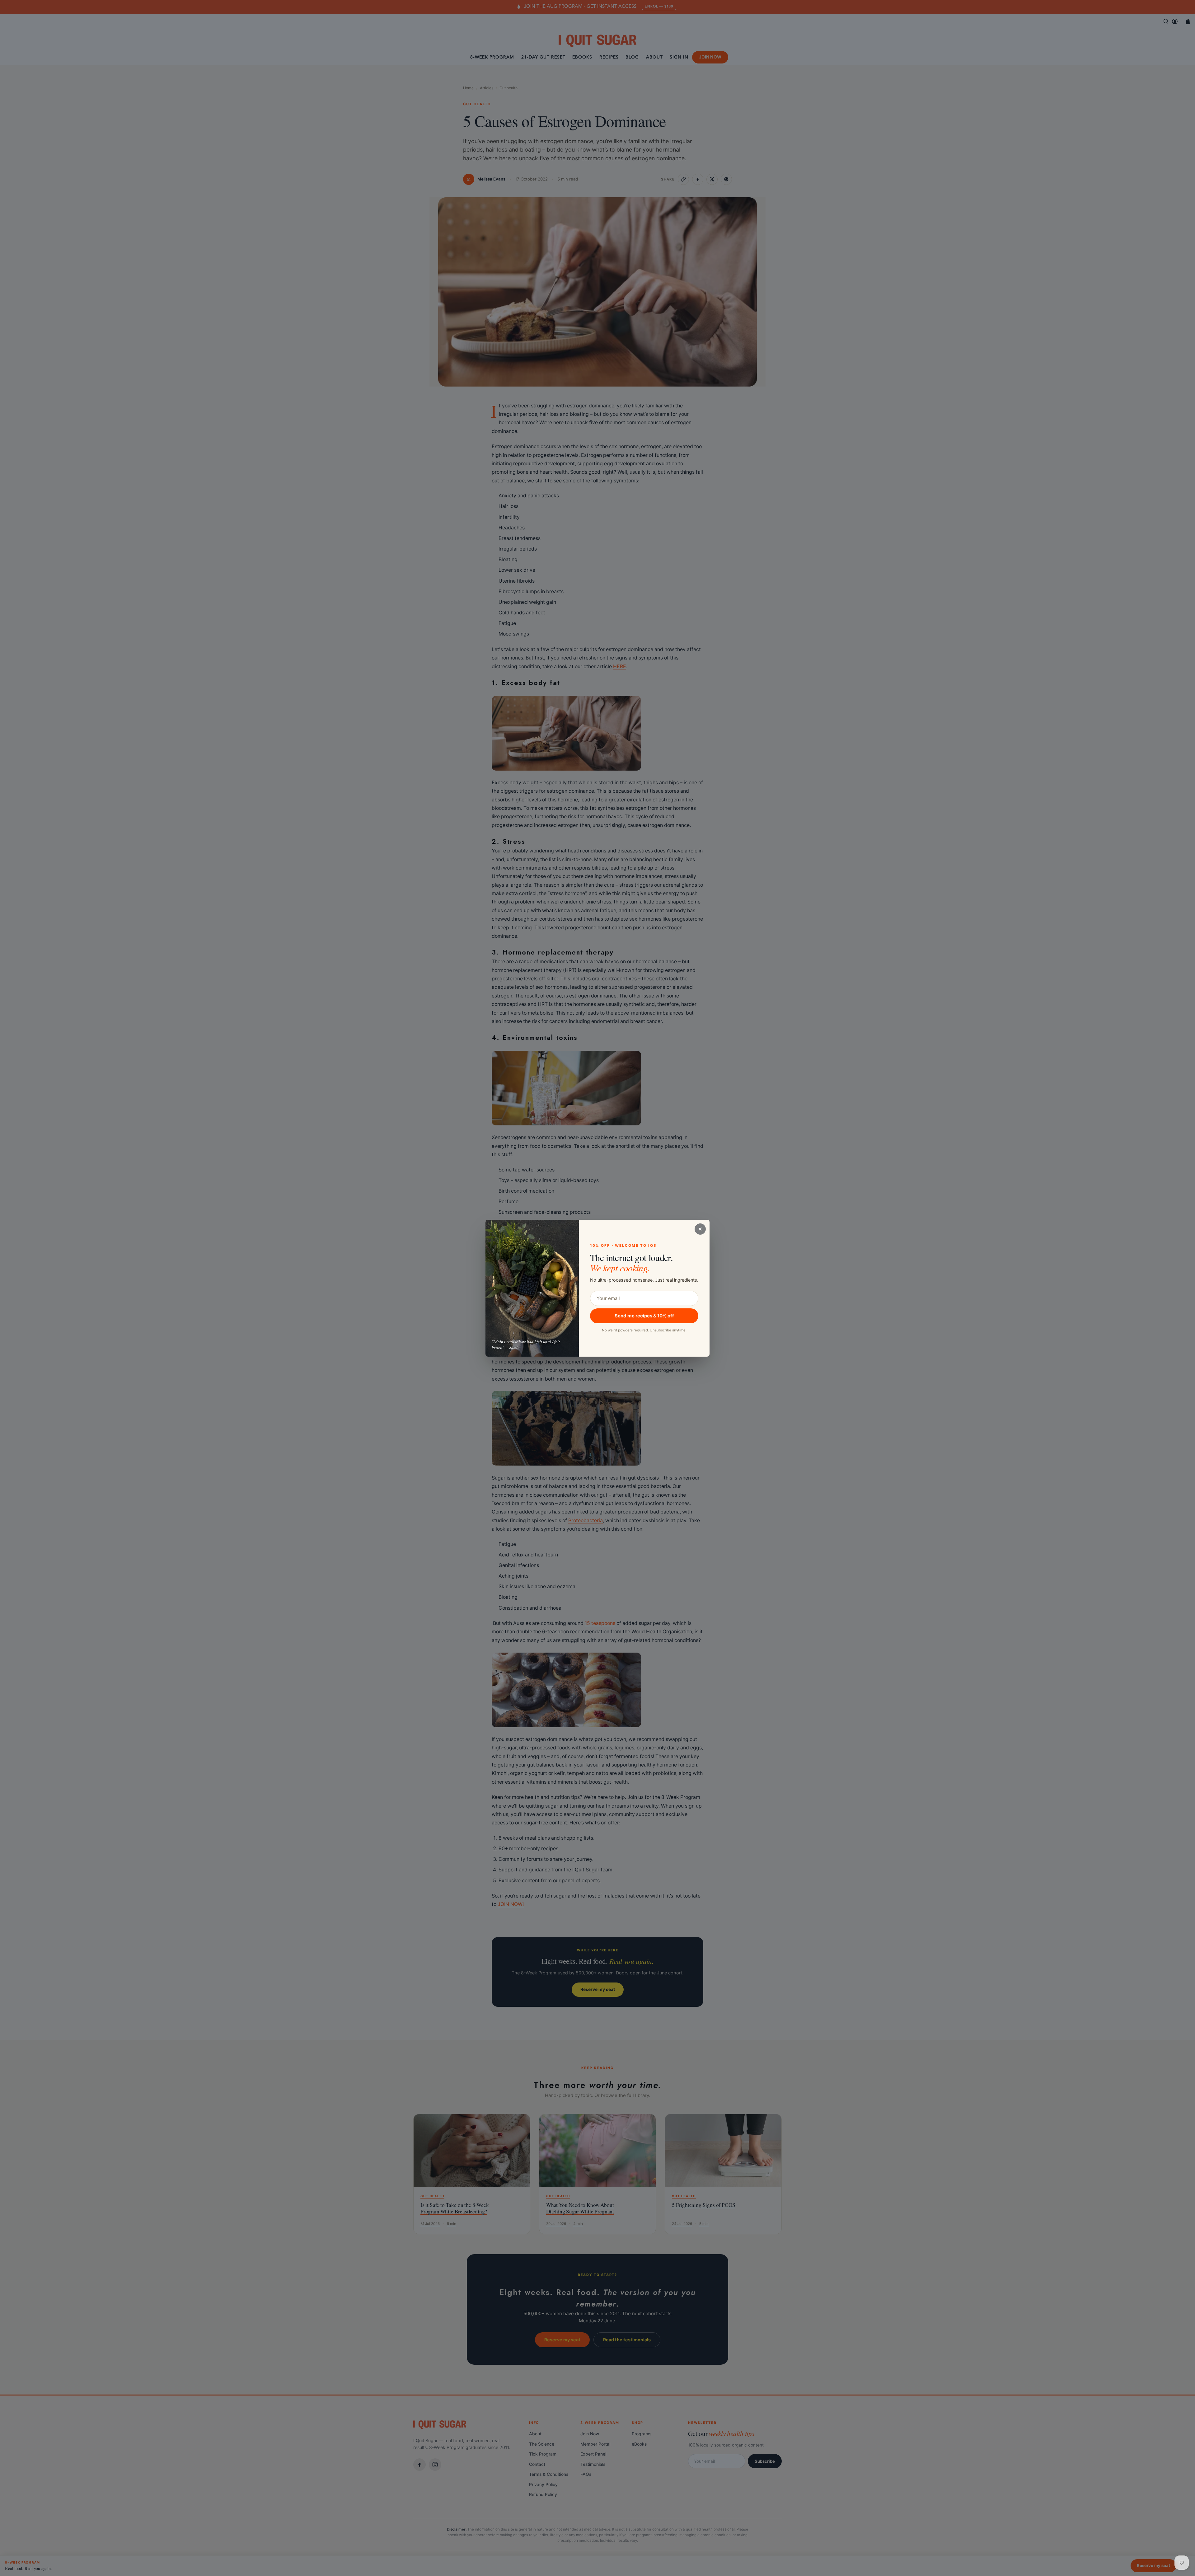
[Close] (700, 1229)
